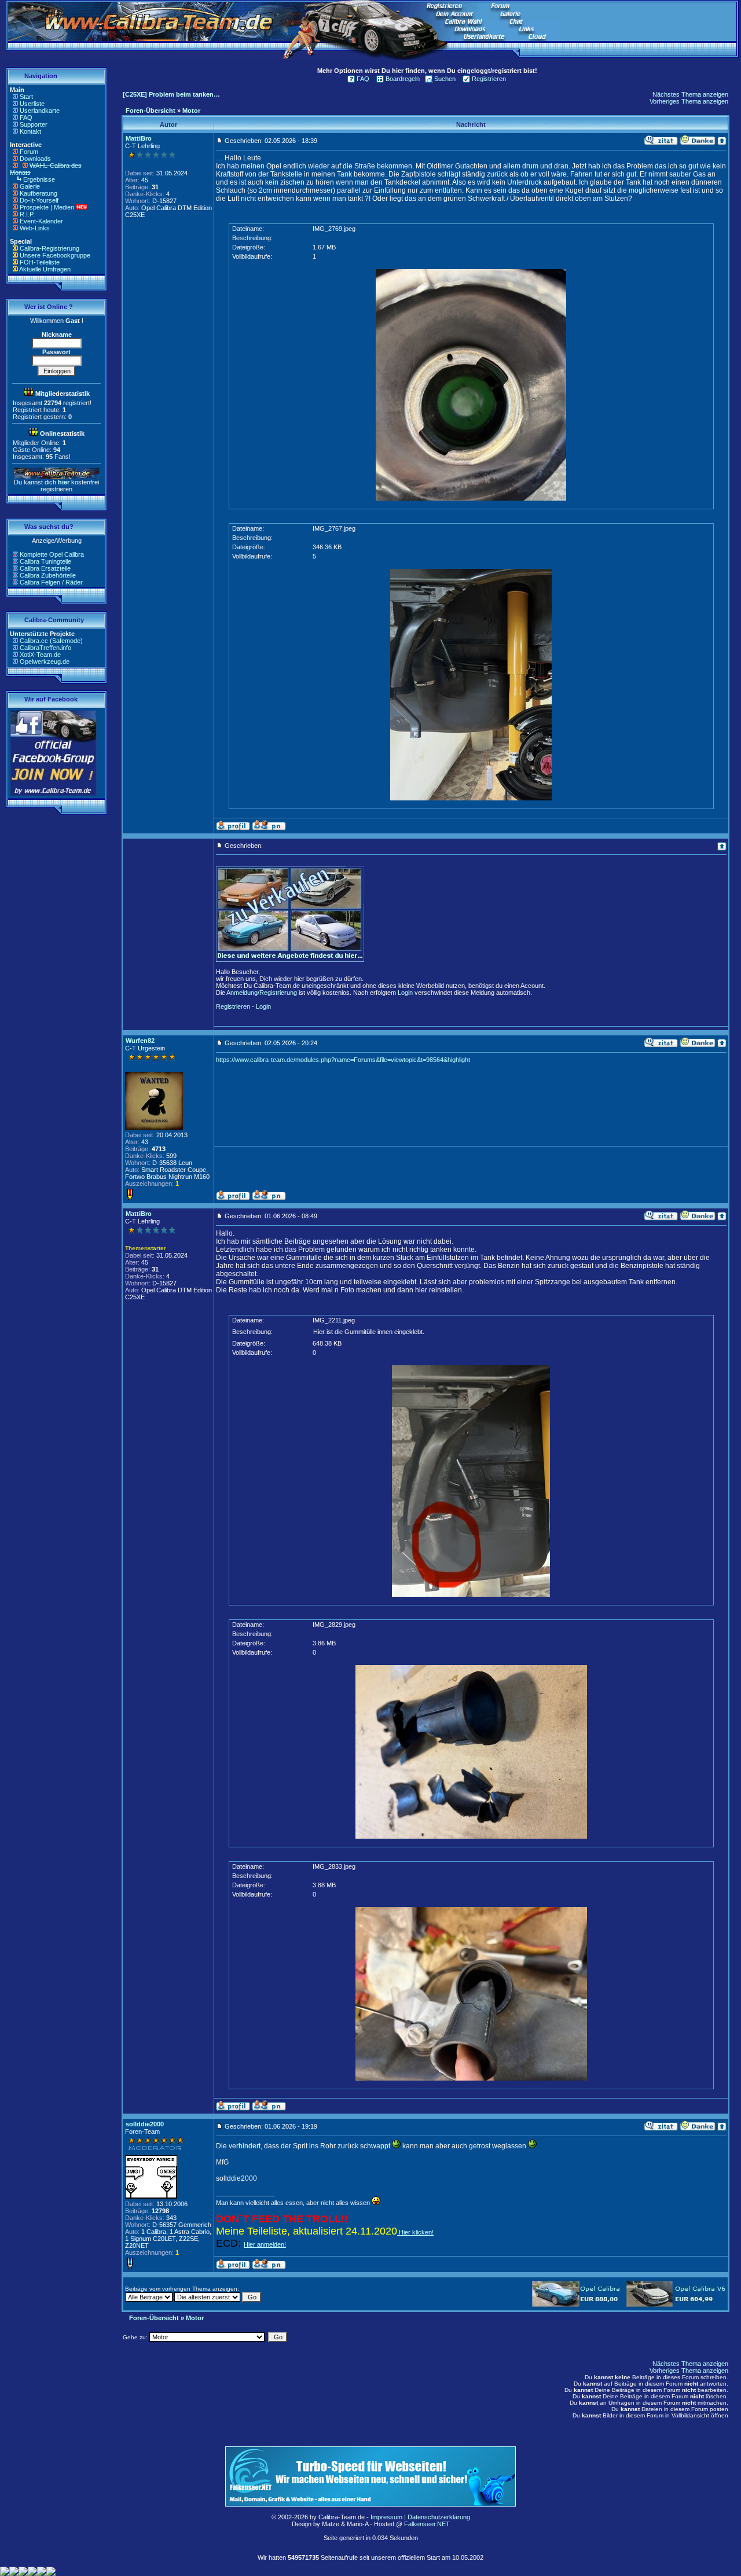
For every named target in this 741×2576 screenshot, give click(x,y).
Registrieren (489, 79)
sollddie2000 (145, 2124)
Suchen (445, 79)
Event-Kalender (41, 221)
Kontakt (30, 131)
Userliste (32, 104)
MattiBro (139, 138)
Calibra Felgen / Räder (51, 582)
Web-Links (35, 228)
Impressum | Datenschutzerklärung (420, 2517)
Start (26, 97)
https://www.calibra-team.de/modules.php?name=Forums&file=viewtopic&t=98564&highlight (343, 1060)
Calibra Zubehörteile (48, 575)
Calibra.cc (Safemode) (51, 641)
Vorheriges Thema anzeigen (689, 101)
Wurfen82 (140, 1041)
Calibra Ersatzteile (45, 568)
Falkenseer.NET (427, 2524)
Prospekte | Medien (47, 207)
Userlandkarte (40, 111)
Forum (29, 152)
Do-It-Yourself (39, 200)
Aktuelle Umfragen (45, 269)
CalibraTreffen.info (45, 648)
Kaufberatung (38, 193)
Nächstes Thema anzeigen (690, 94)
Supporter (34, 124)
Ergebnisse (39, 179)
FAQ (26, 117)
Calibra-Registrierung (49, 248)
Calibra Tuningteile (45, 561)
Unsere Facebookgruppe (55, 255)
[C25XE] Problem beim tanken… (171, 94)
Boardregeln (403, 79)
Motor (191, 111)
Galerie (30, 186)
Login (405, 993)
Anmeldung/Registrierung (262, 993)
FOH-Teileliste (40, 262)
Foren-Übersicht (151, 111)
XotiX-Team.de (40, 655)
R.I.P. (27, 214)
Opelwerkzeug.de (45, 662)
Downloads (35, 159)
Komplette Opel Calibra (52, 554)
